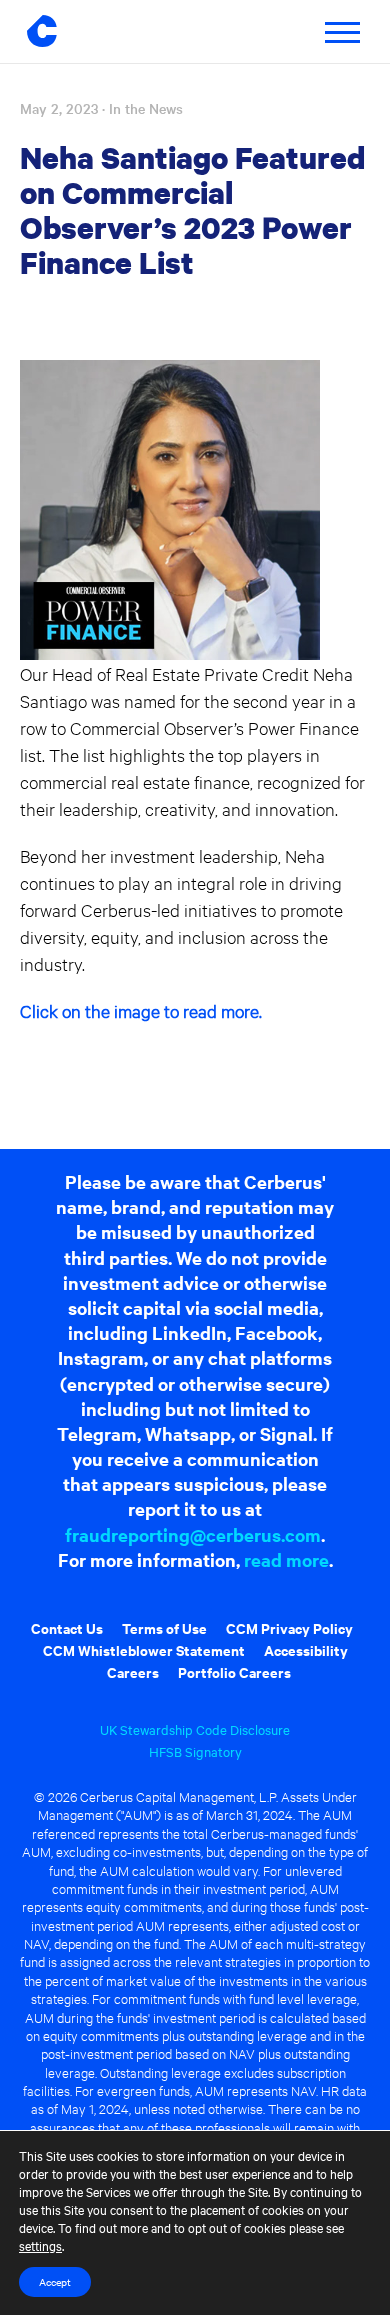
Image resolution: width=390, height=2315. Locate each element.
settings (40, 2245)
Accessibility (306, 1649)
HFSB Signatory (195, 1751)
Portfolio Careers (234, 1671)
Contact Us (67, 1627)
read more (286, 1559)
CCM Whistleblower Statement (144, 1649)
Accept (55, 2281)
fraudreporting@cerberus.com (193, 1534)
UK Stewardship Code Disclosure (195, 1729)
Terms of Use (164, 1627)
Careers (133, 1671)
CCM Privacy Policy (289, 1627)
